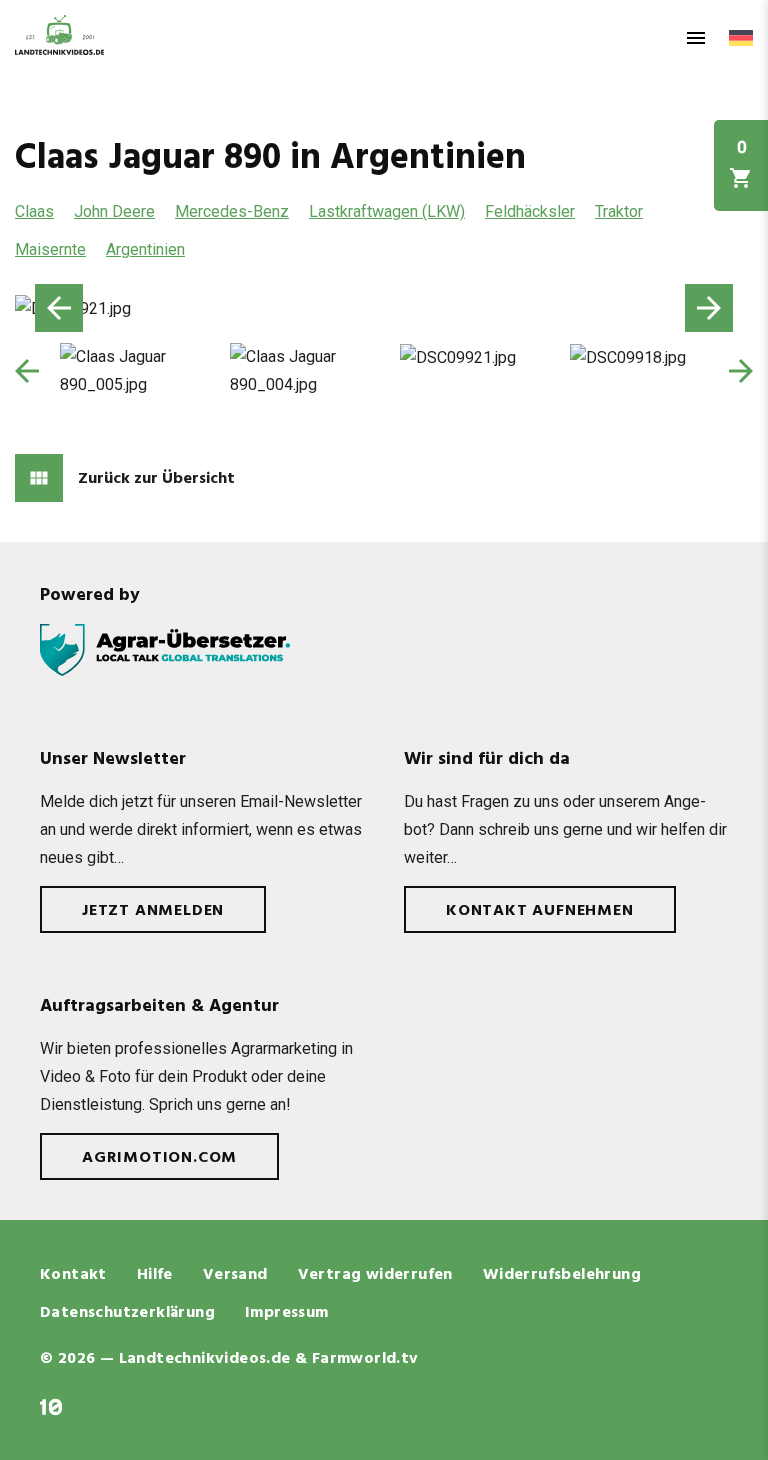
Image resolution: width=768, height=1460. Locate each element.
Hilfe (155, 1275)
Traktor (619, 211)
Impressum (287, 1313)
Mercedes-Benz (232, 211)
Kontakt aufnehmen (540, 911)
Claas (34, 211)
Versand (235, 1275)
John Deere (114, 211)
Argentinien (145, 249)
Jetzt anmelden (153, 911)
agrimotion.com (159, 1158)
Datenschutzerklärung (127, 1313)
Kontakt (73, 1275)
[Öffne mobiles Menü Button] (696, 38)
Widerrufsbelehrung (562, 1275)
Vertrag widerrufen (375, 1275)
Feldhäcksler (530, 211)
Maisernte (50, 249)
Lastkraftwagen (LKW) (387, 211)
